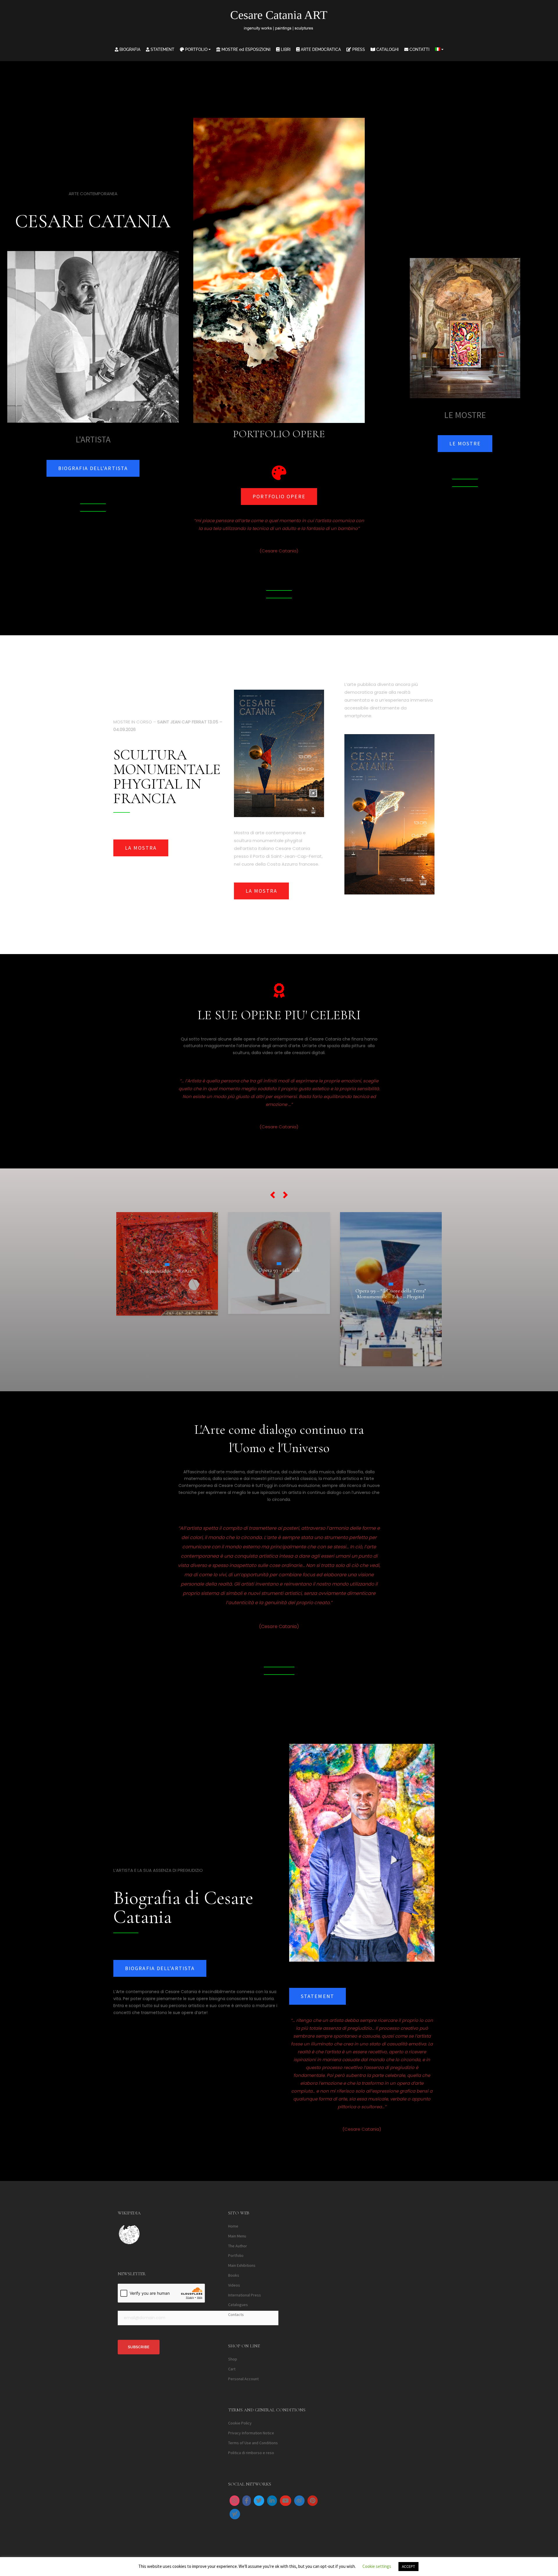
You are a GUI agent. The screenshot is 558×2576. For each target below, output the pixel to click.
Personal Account (243, 2379)
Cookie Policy (240, 2423)
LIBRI (285, 49)
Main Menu (237, 2236)
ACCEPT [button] (408, 2567)
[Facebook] (247, 2501)
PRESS (358, 49)
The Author (238, 2246)
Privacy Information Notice (251, 2433)
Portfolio (236, 2256)
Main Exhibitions (242, 2266)
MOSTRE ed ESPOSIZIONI (245, 49)
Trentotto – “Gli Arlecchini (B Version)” (391, 1255)
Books (234, 2275)
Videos (234, 2285)
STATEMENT (162, 49)
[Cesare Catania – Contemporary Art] (279, 22)
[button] (273, 1195)
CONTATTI (419, 49)
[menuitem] (439, 49)
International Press (245, 2295)
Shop (233, 2359)
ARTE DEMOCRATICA (320, 49)
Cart (232, 2369)
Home (233, 2226)
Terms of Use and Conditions (253, 2443)
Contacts (236, 2315)
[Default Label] (272, 2501)
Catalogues (238, 2305)
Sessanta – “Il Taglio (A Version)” (279, 1281)
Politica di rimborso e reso (251, 2453)
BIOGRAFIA (129, 49)
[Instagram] (235, 2501)
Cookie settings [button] (377, 2566)
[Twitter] (259, 2501)
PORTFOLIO (196, 49)
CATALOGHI (387, 49)
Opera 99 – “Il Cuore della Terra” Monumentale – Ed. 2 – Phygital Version (167, 1296)
